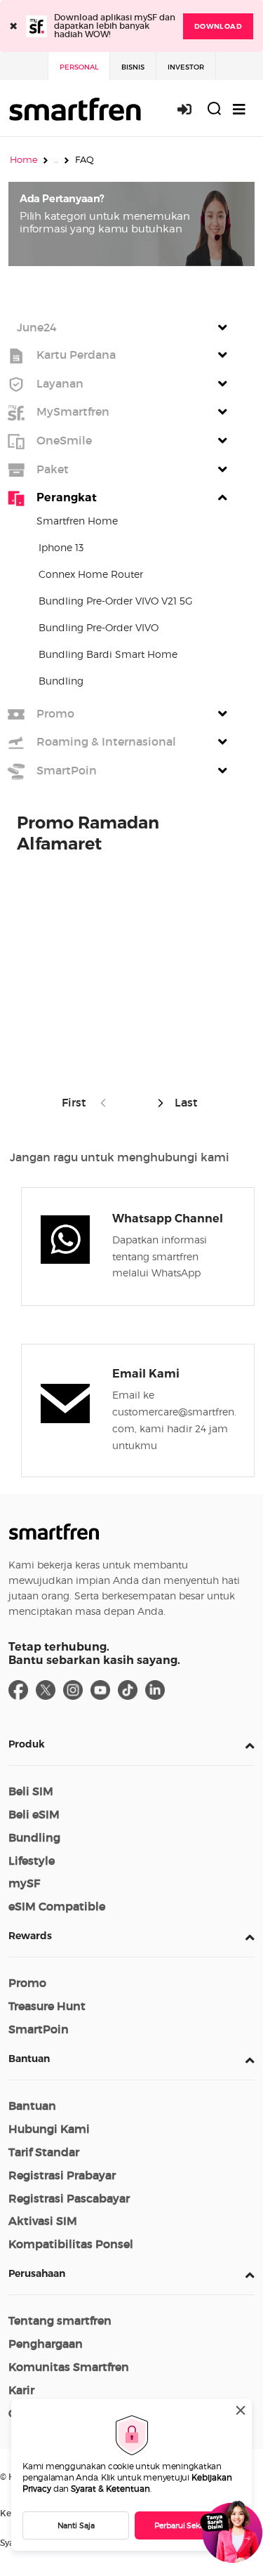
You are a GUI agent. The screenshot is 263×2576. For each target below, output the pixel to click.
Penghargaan (46, 2344)
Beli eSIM (34, 1814)
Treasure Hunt (47, 2006)
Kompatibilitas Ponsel (71, 2244)
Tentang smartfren (60, 2320)
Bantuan (29, 2059)
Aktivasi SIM (43, 2221)
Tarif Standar (44, 2152)
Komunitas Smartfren (69, 2367)
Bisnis (133, 67)
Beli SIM (31, 1791)
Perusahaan (37, 2273)
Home (24, 159)
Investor (186, 67)
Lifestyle (32, 1861)
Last (185, 1102)
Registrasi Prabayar (62, 2175)
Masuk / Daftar (192, 109)
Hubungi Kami (49, 2129)
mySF (24, 1883)
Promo (27, 1983)
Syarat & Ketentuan (110, 2489)
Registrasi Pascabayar (69, 2198)
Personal (79, 67)
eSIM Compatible (57, 1906)
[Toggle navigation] (239, 109)
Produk (27, 1744)
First (77, 1102)
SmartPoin (39, 2029)
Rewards (30, 1936)
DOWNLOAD (218, 26)
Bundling (34, 1837)
